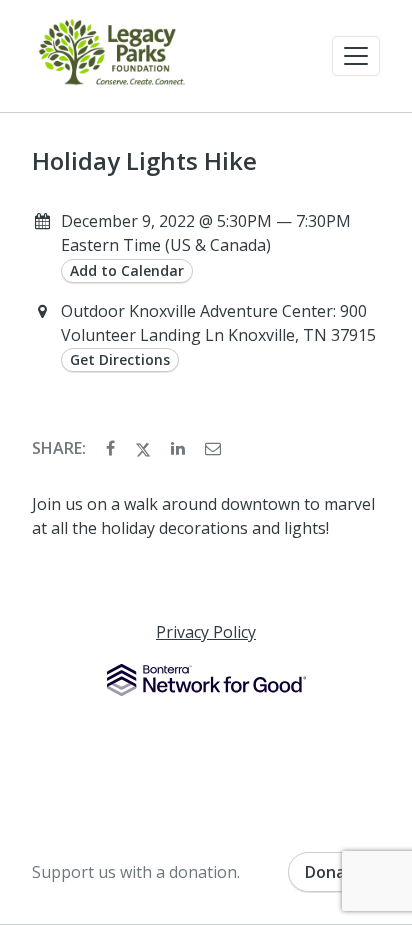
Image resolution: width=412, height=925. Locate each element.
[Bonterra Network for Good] (206, 680)
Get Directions (120, 359)
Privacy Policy (206, 632)
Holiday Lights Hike (144, 161)
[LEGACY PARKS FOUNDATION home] (112, 56)
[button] (356, 56)
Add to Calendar (127, 270)
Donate (334, 872)
